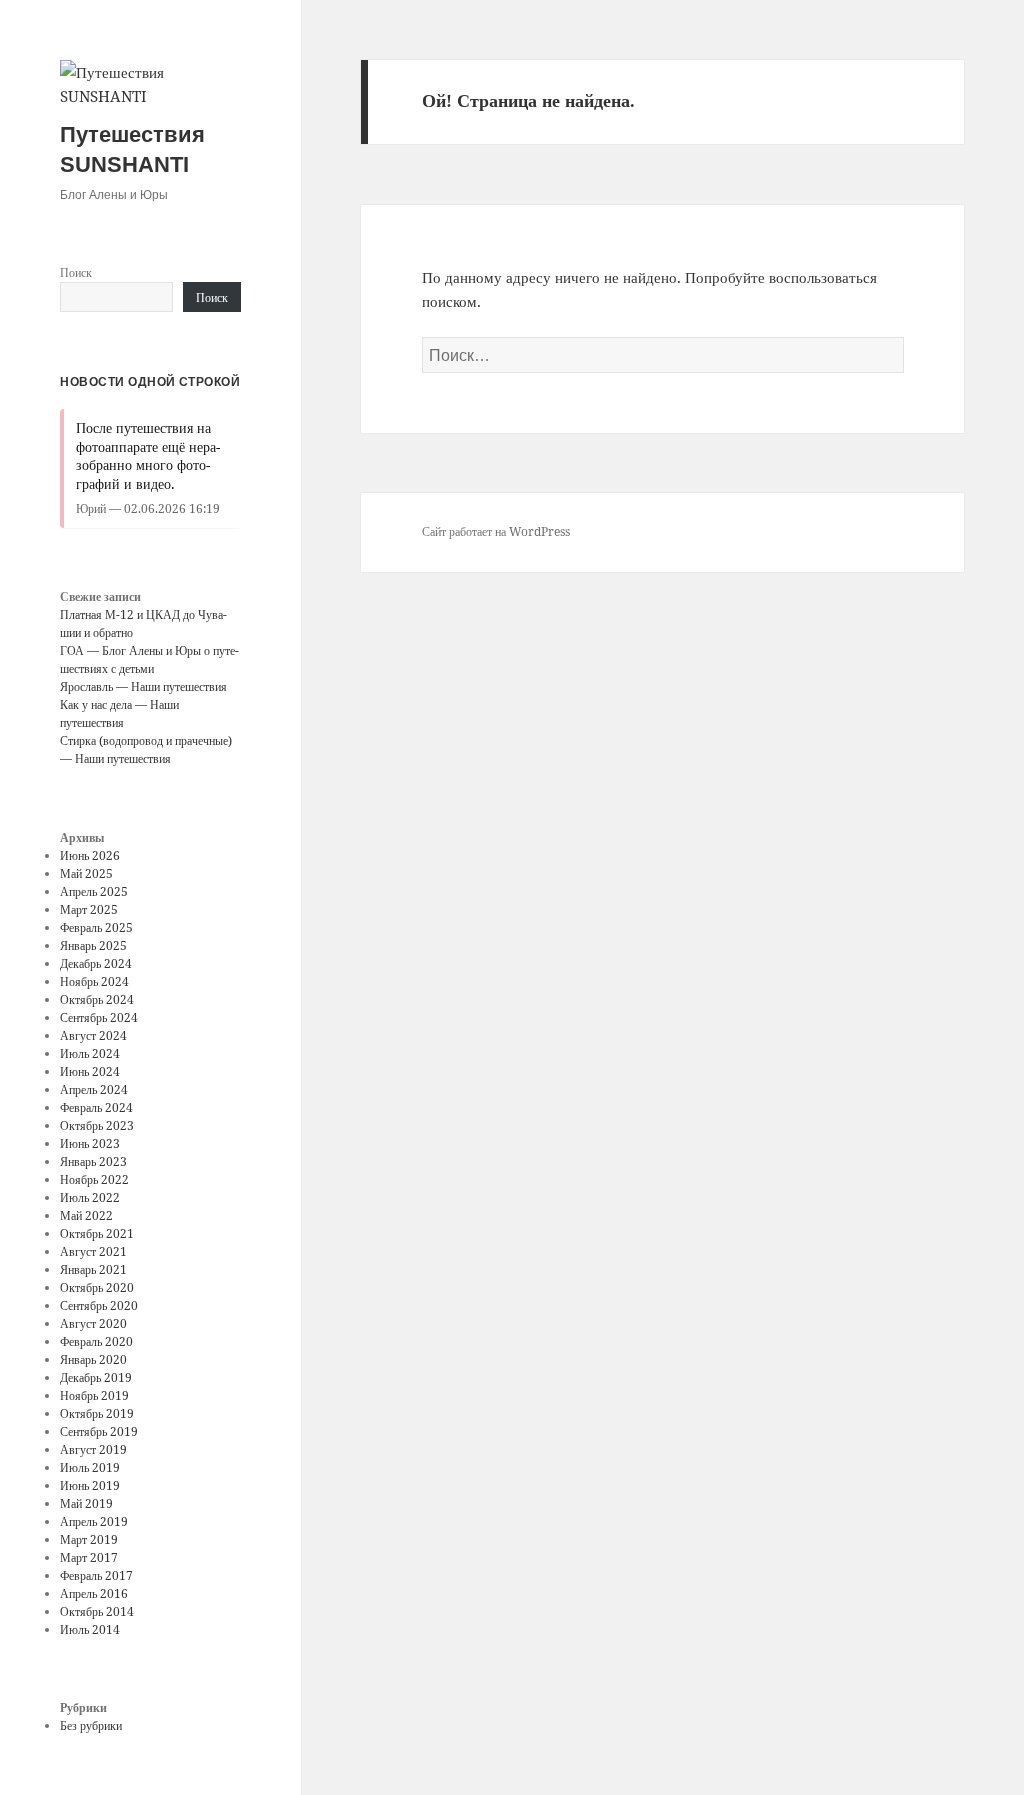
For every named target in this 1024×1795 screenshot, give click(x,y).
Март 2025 (89, 909)
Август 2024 (93, 1035)
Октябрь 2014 (97, 1611)
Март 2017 (89, 1557)
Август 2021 (93, 1251)
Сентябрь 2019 (99, 1431)
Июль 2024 (90, 1053)
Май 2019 (86, 1503)
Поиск (76, 272)
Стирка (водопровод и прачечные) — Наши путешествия (146, 749)
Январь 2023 (93, 1161)
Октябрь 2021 (97, 1233)
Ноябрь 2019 (94, 1395)
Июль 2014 (90, 1629)
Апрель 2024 (94, 1089)
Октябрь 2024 (97, 999)
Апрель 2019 (94, 1521)
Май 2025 (86, 873)
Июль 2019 (90, 1467)
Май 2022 (86, 1215)
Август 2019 (93, 1449)
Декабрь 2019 (96, 1377)
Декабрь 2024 (96, 963)
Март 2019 (89, 1539)
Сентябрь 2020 (99, 1305)
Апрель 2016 (94, 1593)
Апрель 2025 (94, 891)
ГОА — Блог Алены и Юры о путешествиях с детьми (149, 659)
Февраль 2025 (96, 927)
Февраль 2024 (96, 1107)
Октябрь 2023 (97, 1125)
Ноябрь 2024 (94, 981)
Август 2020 (93, 1323)
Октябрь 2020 (97, 1287)
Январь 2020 (93, 1359)
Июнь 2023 (90, 1143)
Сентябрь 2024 (99, 1017)
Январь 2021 (93, 1269)
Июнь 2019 (90, 1485)
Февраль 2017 (96, 1575)
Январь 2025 (93, 945)
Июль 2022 (90, 1197)
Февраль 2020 (96, 1341)
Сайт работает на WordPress (496, 531)
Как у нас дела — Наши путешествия (119, 713)
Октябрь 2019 (97, 1413)
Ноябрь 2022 (94, 1179)
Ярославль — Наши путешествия (143, 686)
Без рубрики (91, 1725)
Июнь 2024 (90, 1071)
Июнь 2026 (90, 855)
